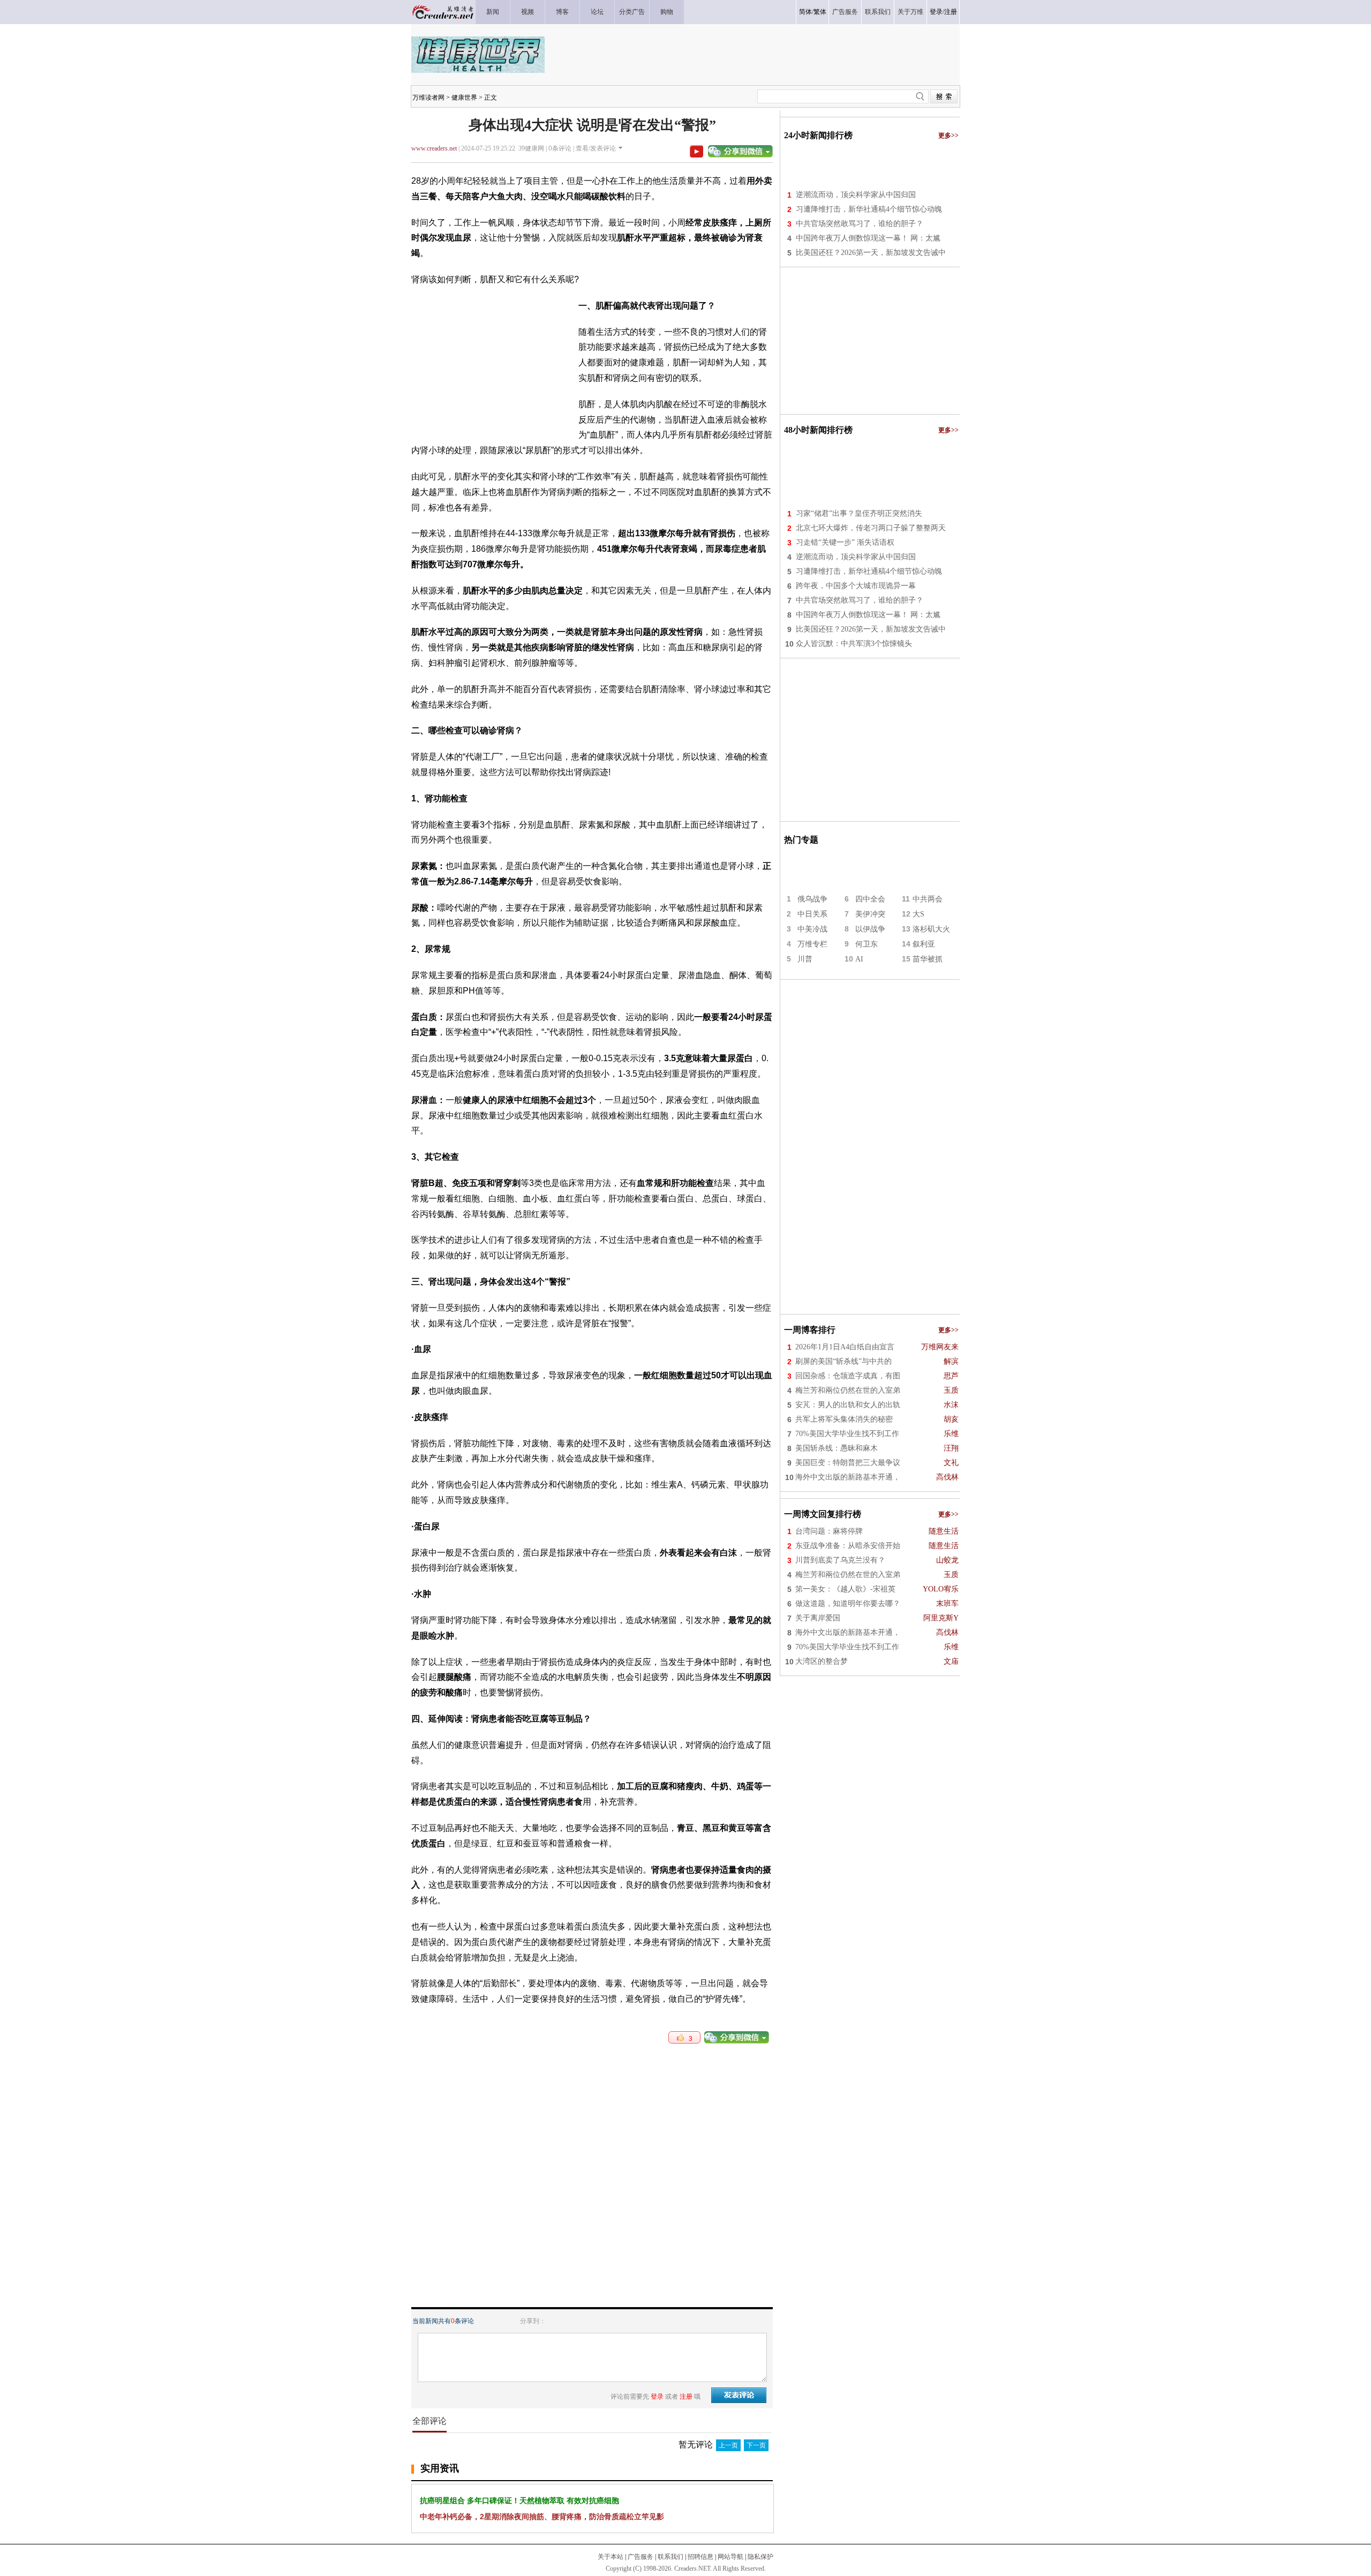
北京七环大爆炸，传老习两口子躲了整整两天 (871, 528)
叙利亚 (924, 944)
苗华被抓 (928, 959)
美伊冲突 (870, 914)
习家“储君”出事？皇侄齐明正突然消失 (859, 513)
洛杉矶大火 (931, 929)
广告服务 (641, 2557)
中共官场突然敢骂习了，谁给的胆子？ (860, 224)
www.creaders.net (434, 148)
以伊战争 (870, 929)
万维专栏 (812, 944)
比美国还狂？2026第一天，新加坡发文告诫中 (871, 253)
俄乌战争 (812, 899)
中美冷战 (812, 929)
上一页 (728, 2445)
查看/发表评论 (596, 148)
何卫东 (867, 944)
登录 (936, 12)
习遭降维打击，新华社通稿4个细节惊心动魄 (869, 209)
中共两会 (928, 899)
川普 (805, 959)
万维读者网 (428, 97)
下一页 (756, 2445)
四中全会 (870, 899)
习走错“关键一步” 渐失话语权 (845, 542)
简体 (805, 12)
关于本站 (611, 2557)
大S (918, 914)
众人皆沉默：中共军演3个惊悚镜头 (854, 644)
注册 (951, 12)
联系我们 (671, 2557)
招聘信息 (700, 2557)
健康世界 (464, 97)
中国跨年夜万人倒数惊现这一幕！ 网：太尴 (868, 238)
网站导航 (730, 2557)
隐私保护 (760, 2557)
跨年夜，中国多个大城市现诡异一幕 (856, 586)
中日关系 (812, 914)
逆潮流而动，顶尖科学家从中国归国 (856, 195)
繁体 (820, 12)
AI (859, 959)
